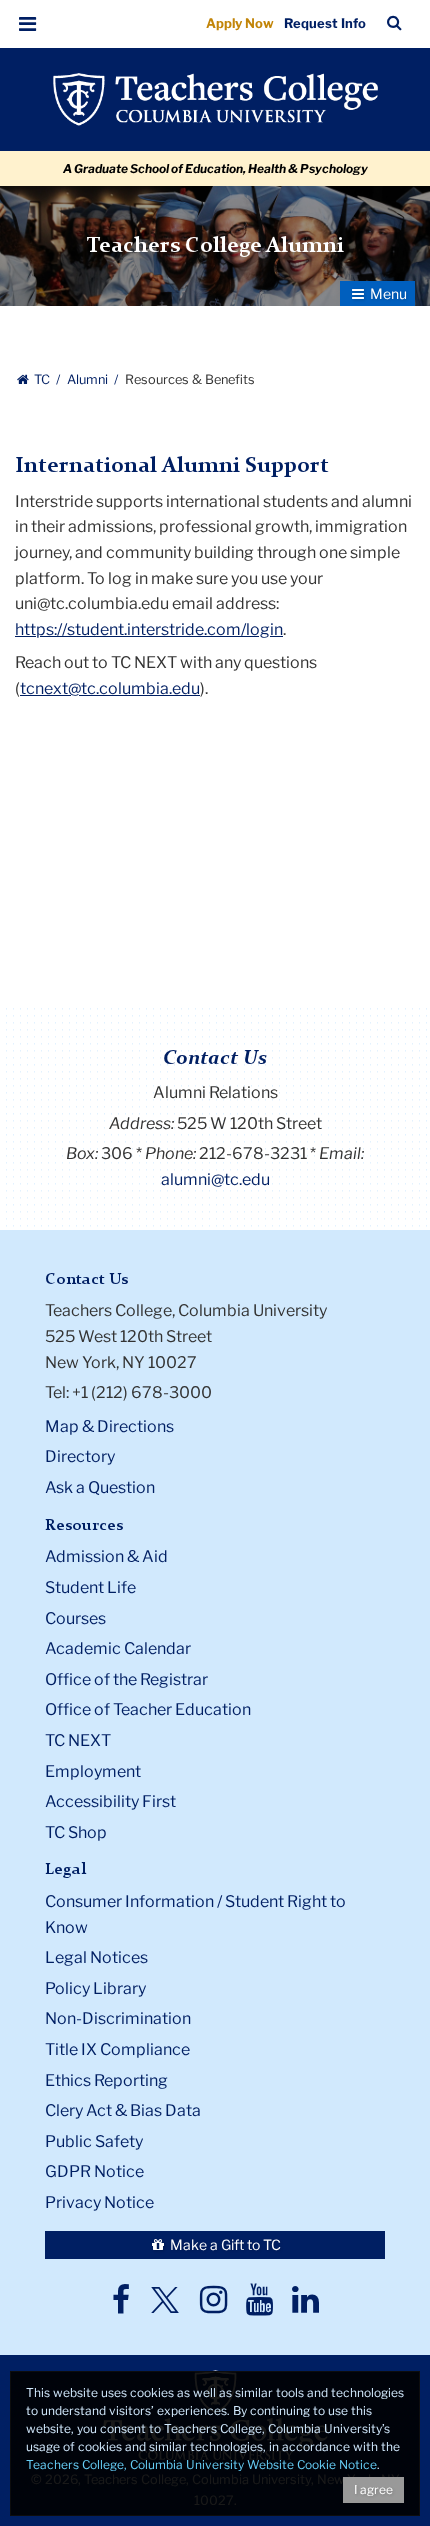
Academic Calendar (118, 1648)
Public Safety (94, 2141)
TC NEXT (78, 1740)
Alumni (89, 379)
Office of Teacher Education (148, 1709)
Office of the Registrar (126, 1679)
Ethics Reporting (106, 2080)
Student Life (90, 1587)
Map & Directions (109, 1426)
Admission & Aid (106, 1556)
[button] (28, 24)
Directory (80, 1456)
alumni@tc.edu (215, 1179)
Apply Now (240, 23)
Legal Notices (96, 1957)
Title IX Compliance (117, 2049)
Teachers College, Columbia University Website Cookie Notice (201, 2464)
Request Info (325, 23)
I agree (373, 2489)
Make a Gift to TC (224, 2244)
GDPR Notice (94, 2171)
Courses (75, 1618)
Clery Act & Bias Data (123, 2110)
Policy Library (95, 1988)
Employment (93, 1771)
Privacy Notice (99, 2202)
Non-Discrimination (118, 2018)
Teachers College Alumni (215, 246)
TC (42, 379)
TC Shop (76, 1832)
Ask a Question (100, 1487)
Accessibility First (110, 1801)
